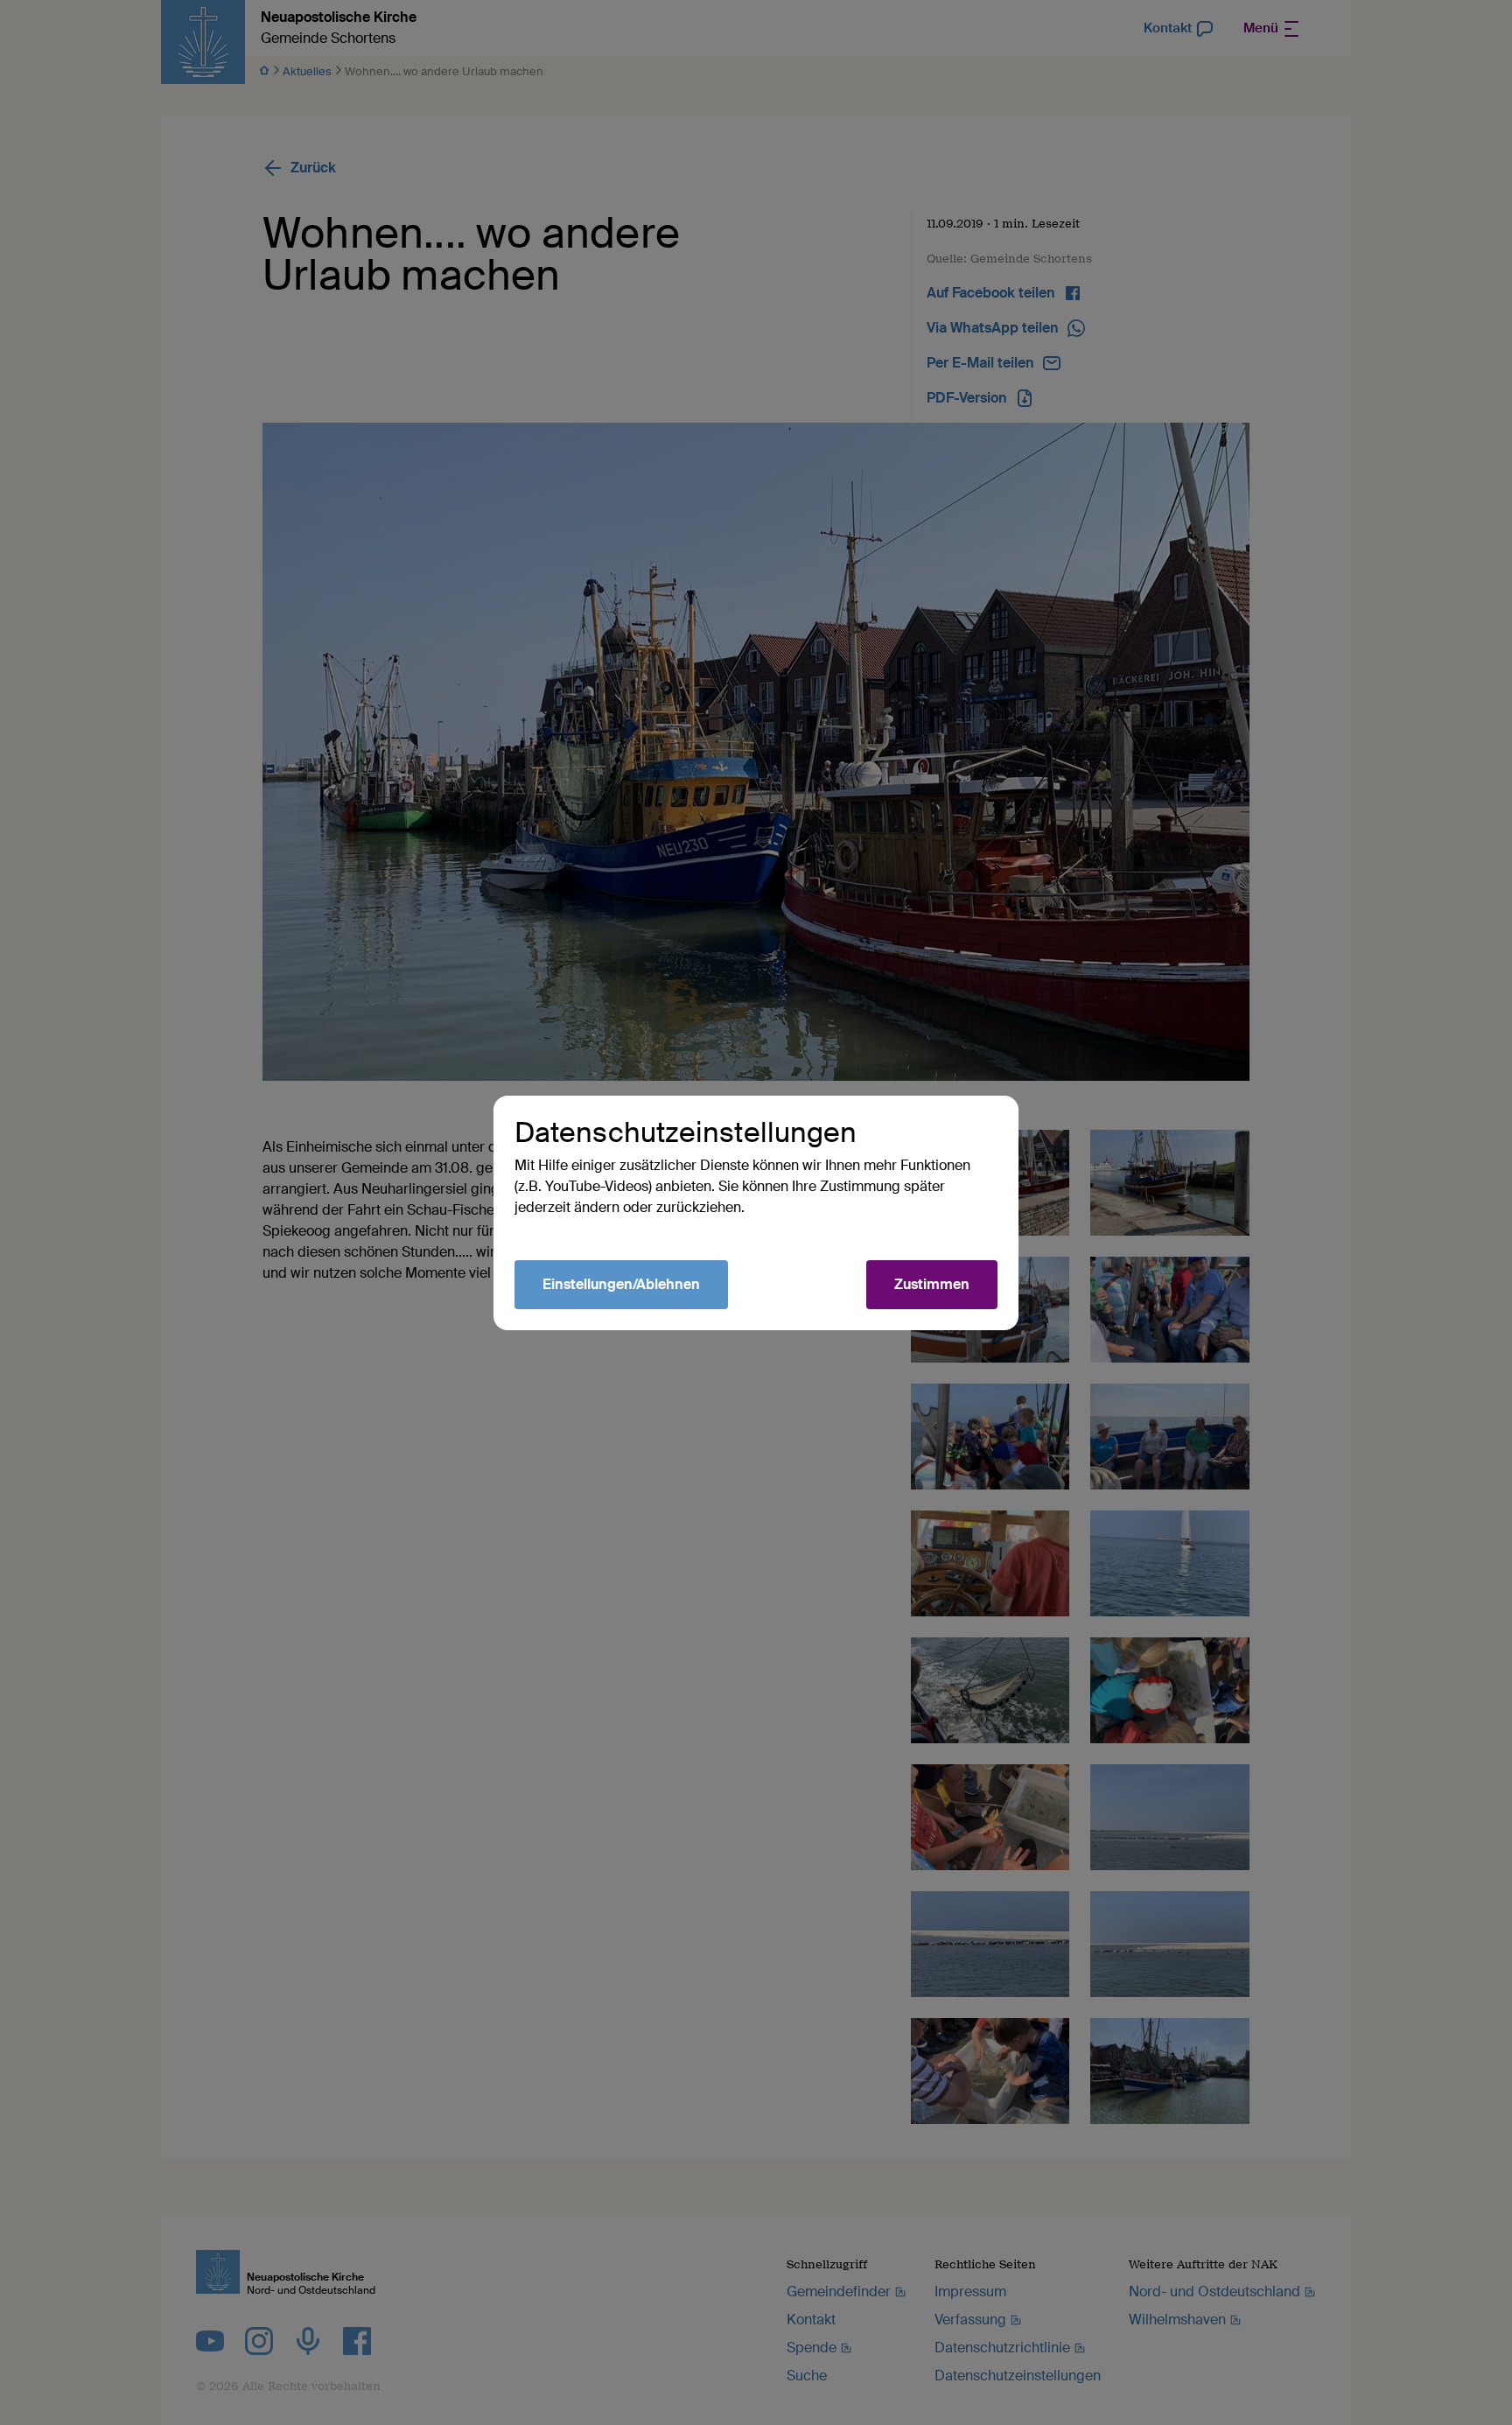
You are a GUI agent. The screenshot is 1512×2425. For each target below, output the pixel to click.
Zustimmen (932, 1284)
